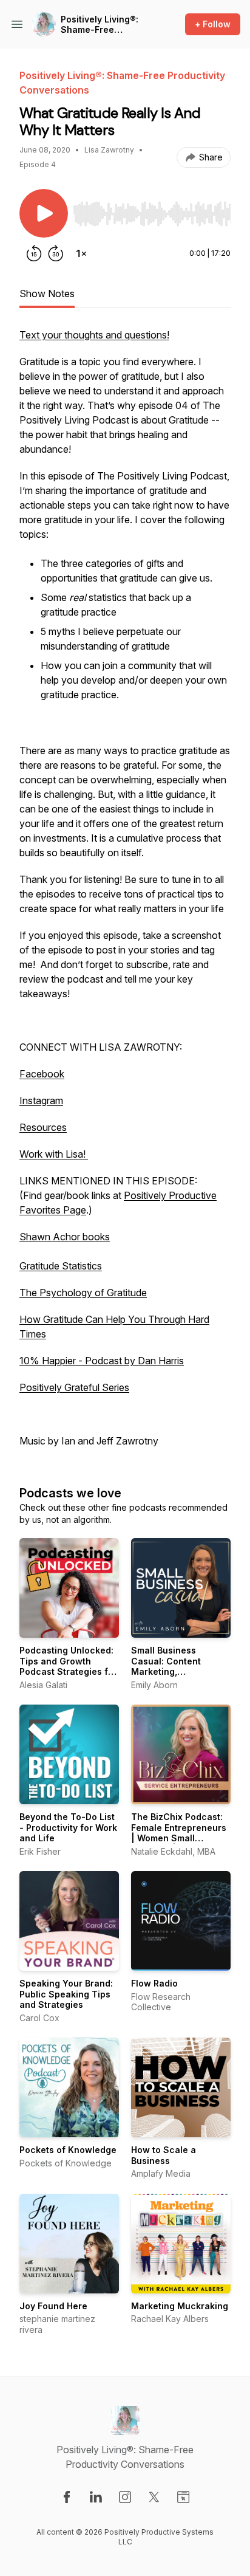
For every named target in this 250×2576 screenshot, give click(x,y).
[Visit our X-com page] (154, 2497)
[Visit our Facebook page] (67, 2497)
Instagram (41, 1101)
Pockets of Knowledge (68, 2150)
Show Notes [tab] (47, 294)
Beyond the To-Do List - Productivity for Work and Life (68, 1827)
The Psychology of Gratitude (83, 1293)
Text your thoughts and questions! (94, 335)
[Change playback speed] (81, 253)
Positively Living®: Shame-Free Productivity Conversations (100, 25)
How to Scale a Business (164, 2155)
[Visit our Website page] (183, 2497)
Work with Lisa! (54, 1154)
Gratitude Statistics (61, 1266)
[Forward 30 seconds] (56, 253)
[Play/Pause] (44, 213)
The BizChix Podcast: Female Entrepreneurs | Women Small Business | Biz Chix (179, 1833)
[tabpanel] (125, 894)
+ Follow (213, 24)
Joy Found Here (53, 2306)
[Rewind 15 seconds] (34, 253)
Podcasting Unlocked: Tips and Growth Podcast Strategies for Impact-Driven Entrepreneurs (68, 1671)
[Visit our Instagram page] (125, 2497)
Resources (43, 1127)
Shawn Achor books (65, 1237)
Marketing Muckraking (180, 2306)
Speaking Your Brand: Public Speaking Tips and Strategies (66, 1994)
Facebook (42, 1074)
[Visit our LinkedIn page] (96, 2497)
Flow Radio (154, 1983)
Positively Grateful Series (74, 1387)
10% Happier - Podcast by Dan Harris (102, 1361)
